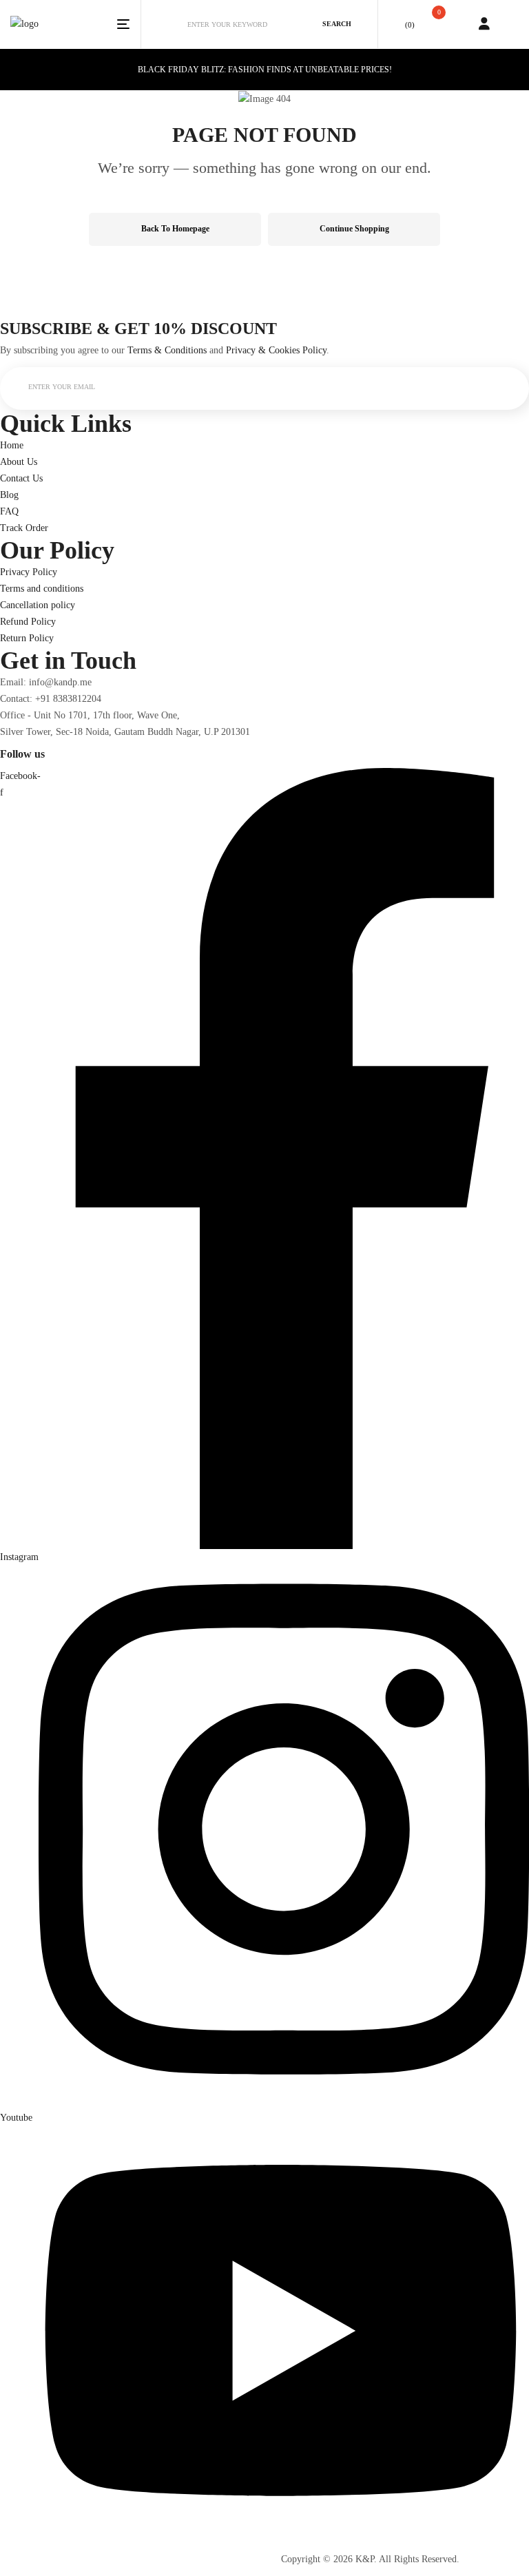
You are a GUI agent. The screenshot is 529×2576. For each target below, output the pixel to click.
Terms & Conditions (167, 350)
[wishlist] (396, 24)
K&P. (366, 2559)
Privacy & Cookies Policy (276, 350)
